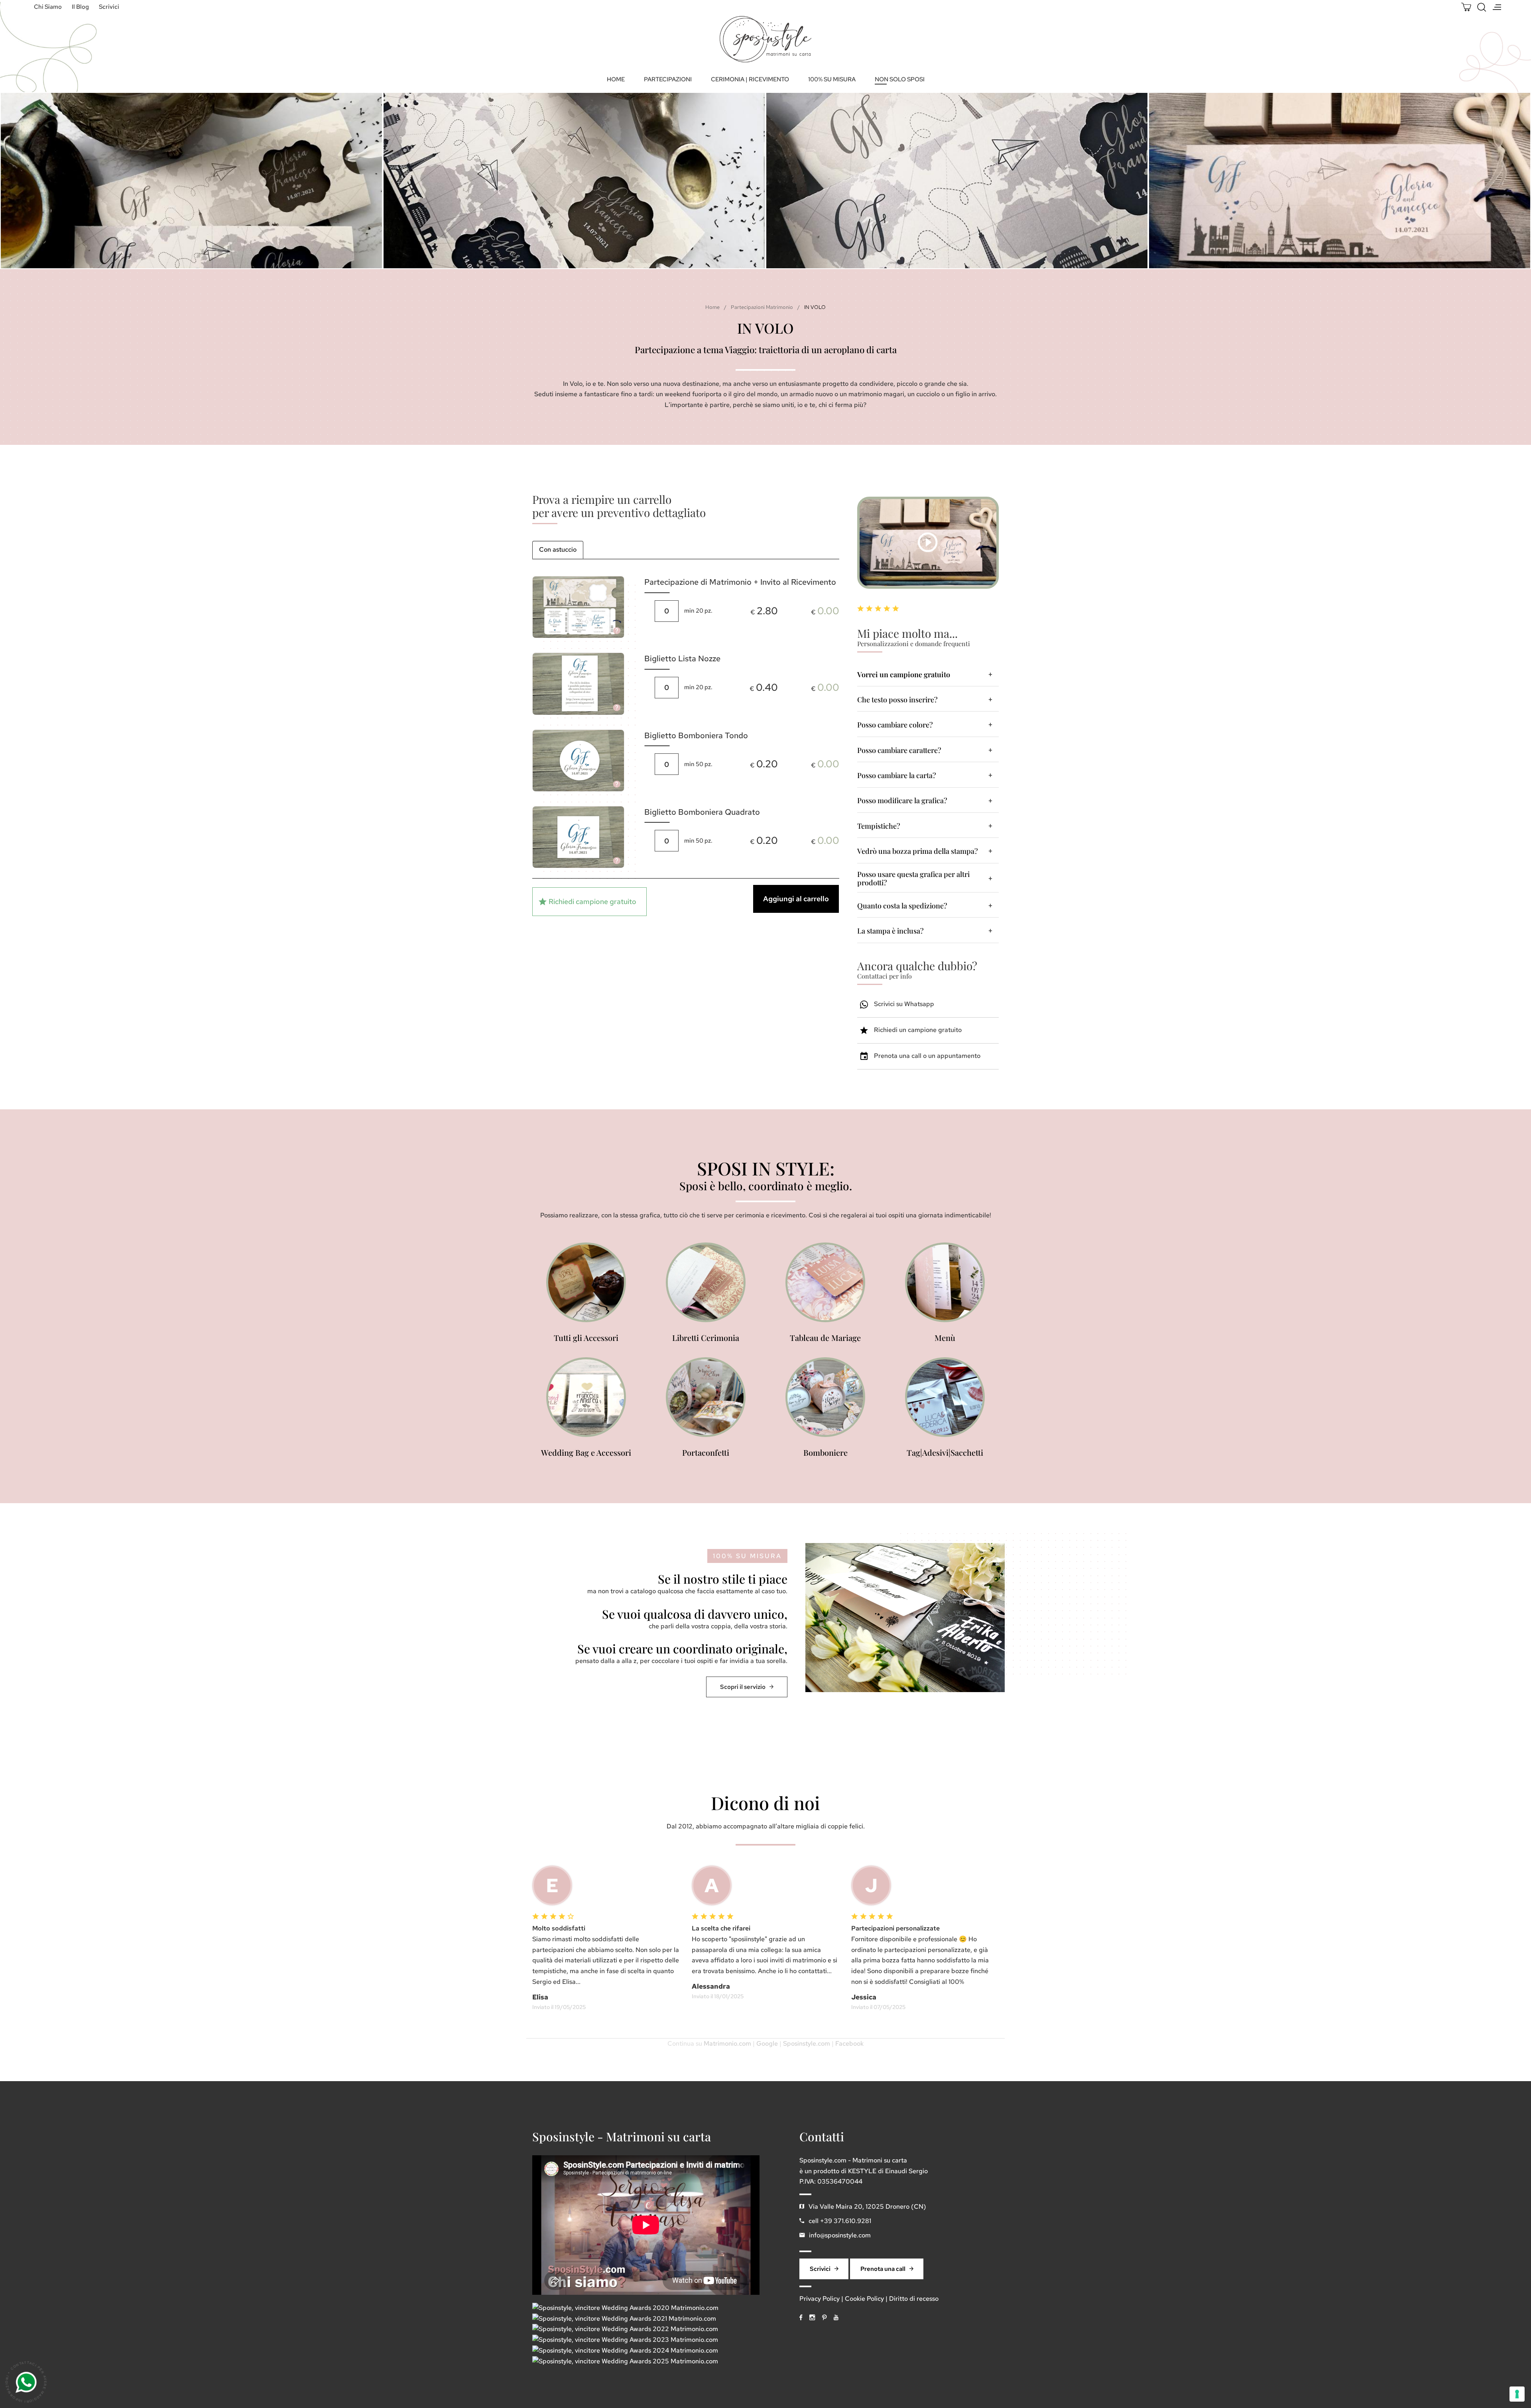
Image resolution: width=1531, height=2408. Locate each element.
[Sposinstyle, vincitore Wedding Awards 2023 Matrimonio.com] (625, 2340)
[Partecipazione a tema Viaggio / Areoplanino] (950, 181)
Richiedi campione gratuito (592, 901)
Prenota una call (883, 2269)
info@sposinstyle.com (840, 2235)
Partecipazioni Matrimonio (762, 307)
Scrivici (109, 7)
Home (712, 307)
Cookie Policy (864, 2299)
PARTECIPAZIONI (668, 79)
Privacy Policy (820, 2299)
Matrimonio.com (727, 2043)
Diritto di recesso (914, 2299)
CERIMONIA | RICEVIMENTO (750, 79)
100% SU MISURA (832, 79)
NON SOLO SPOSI (900, 79)
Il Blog (80, 7)
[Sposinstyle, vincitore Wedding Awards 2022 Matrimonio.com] (625, 2329)
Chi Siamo (48, 7)
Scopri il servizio (743, 1687)
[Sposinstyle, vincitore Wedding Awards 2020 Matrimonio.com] (625, 2308)
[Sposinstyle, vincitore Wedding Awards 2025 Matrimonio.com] (625, 2362)
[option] (567, 181)
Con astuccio (558, 549)
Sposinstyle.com (807, 2043)
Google (767, 2043)
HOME (616, 79)
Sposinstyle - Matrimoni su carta (622, 2137)
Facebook (849, 2043)
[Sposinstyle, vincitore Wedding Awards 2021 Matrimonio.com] (624, 2319)
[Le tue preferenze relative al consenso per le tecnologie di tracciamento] (1517, 2394)
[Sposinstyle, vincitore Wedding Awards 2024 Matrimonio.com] (625, 2351)
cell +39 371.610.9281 (840, 2221)
